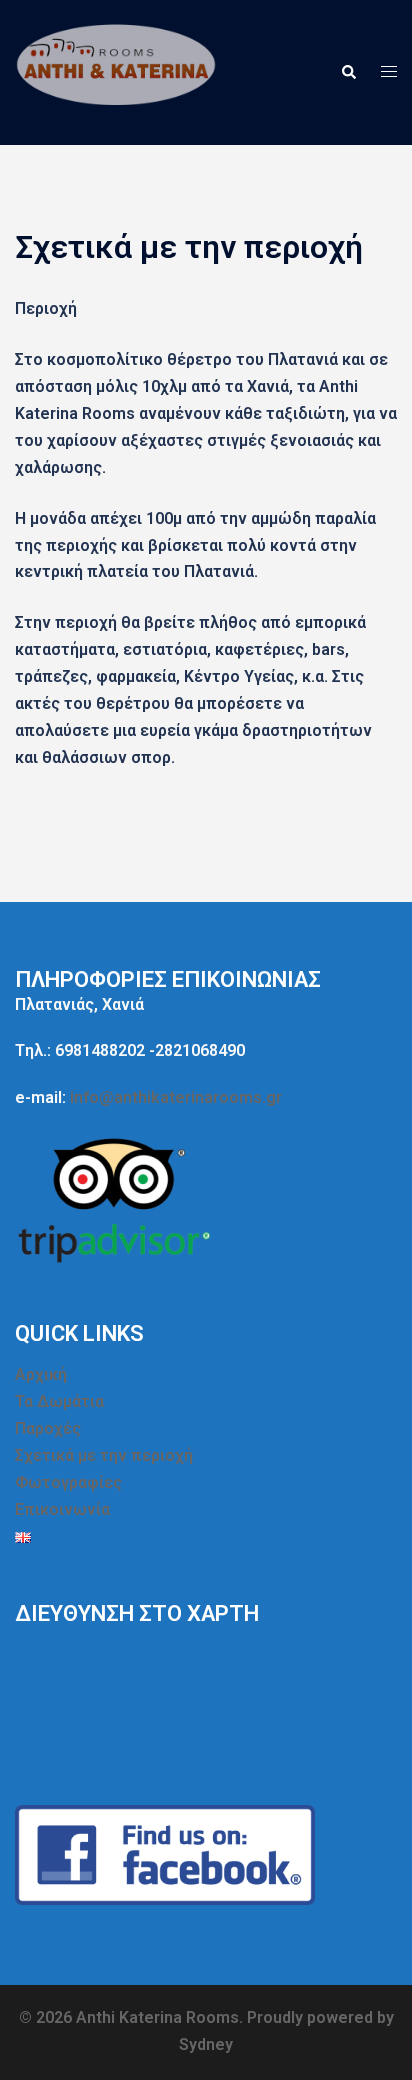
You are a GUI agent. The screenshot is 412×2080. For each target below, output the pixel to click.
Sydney (206, 2044)
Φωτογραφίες (68, 1482)
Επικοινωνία (62, 1509)
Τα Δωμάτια (59, 1401)
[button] (348, 72)
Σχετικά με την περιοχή (104, 1455)
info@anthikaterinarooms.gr (176, 1097)
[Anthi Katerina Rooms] (118, 71)
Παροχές (48, 1428)
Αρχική (41, 1374)
